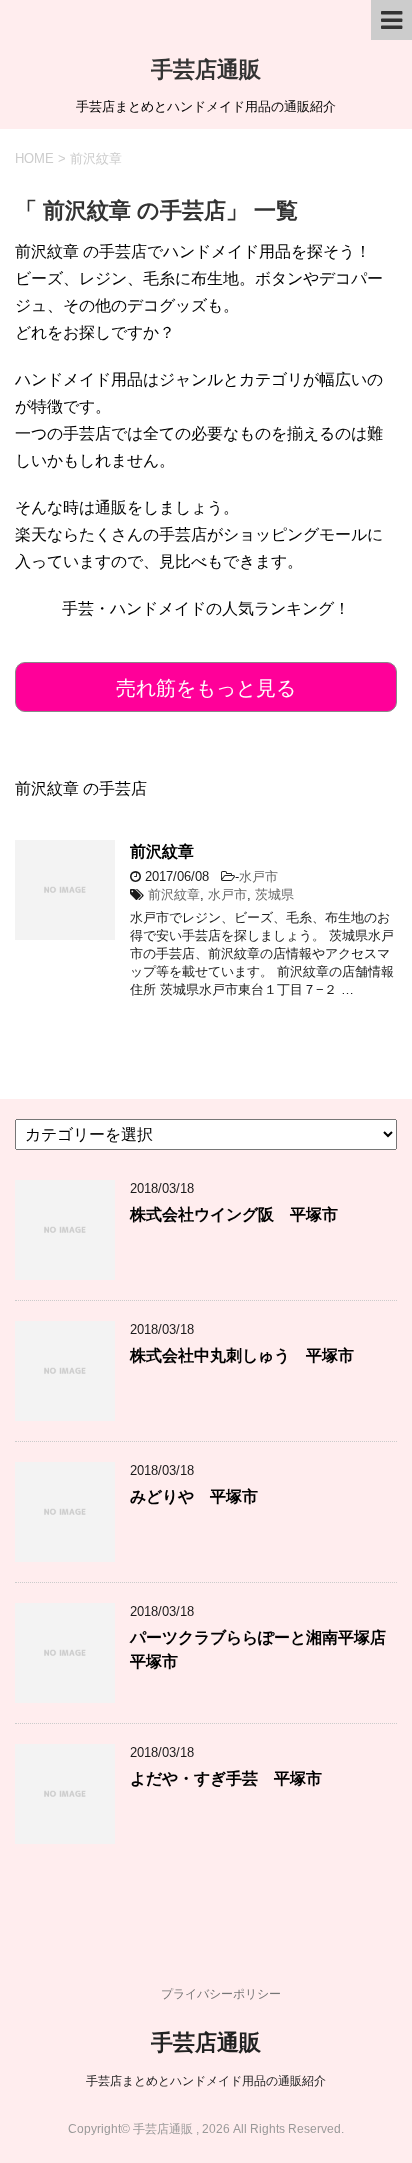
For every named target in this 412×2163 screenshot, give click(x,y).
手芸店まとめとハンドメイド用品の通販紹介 (206, 2081)
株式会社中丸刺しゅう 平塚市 (242, 1355)
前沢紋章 (162, 851)
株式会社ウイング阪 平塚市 (234, 1214)
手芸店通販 (206, 69)
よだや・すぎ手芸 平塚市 (226, 1778)
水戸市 (258, 876)
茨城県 (274, 894)
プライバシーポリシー (221, 1994)
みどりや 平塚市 (194, 1496)
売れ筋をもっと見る (206, 688)
